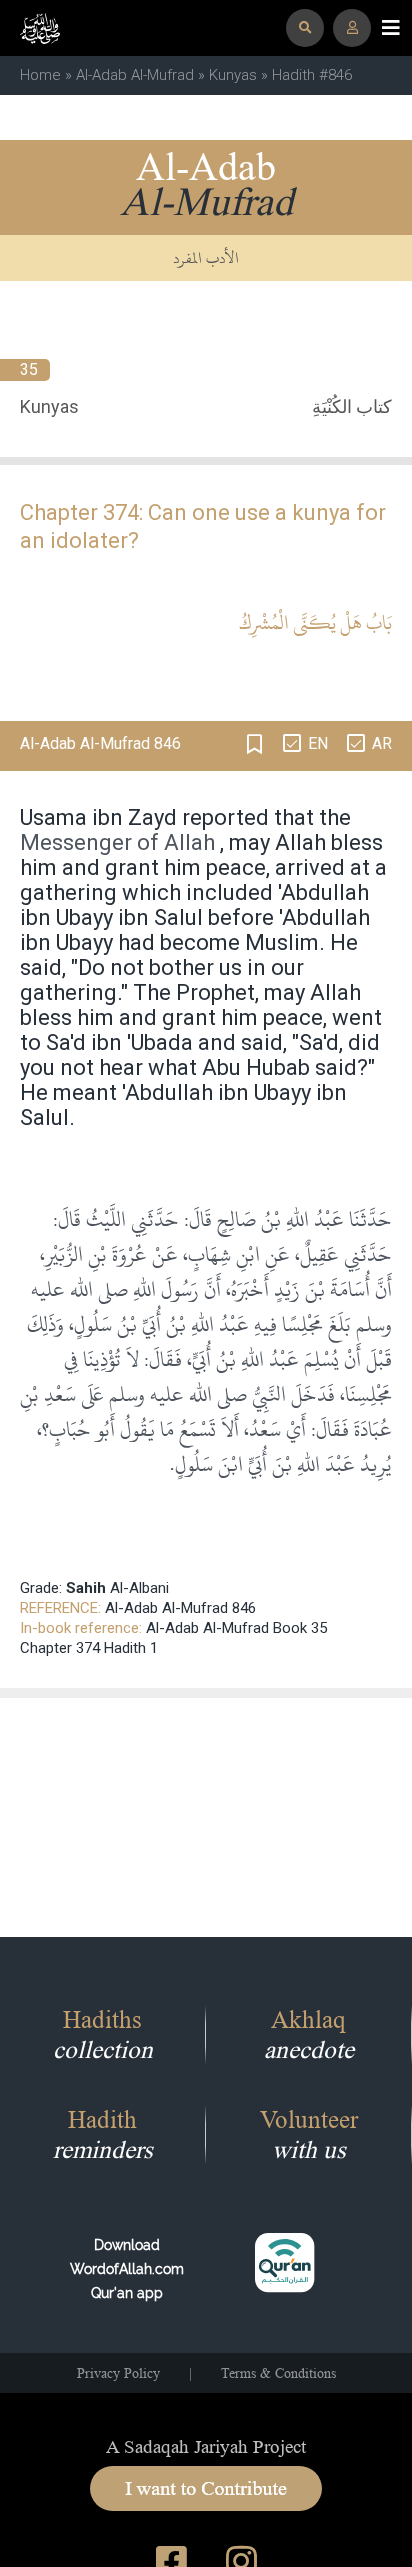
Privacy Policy (118, 2373)
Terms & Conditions (278, 2373)
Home (40, 75)
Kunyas (233, 75)
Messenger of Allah (117, 842)
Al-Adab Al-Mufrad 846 (180, 1608)
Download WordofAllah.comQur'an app (127, 2269)
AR (382, 743)
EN (318, 743)
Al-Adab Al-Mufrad (135, 75)
